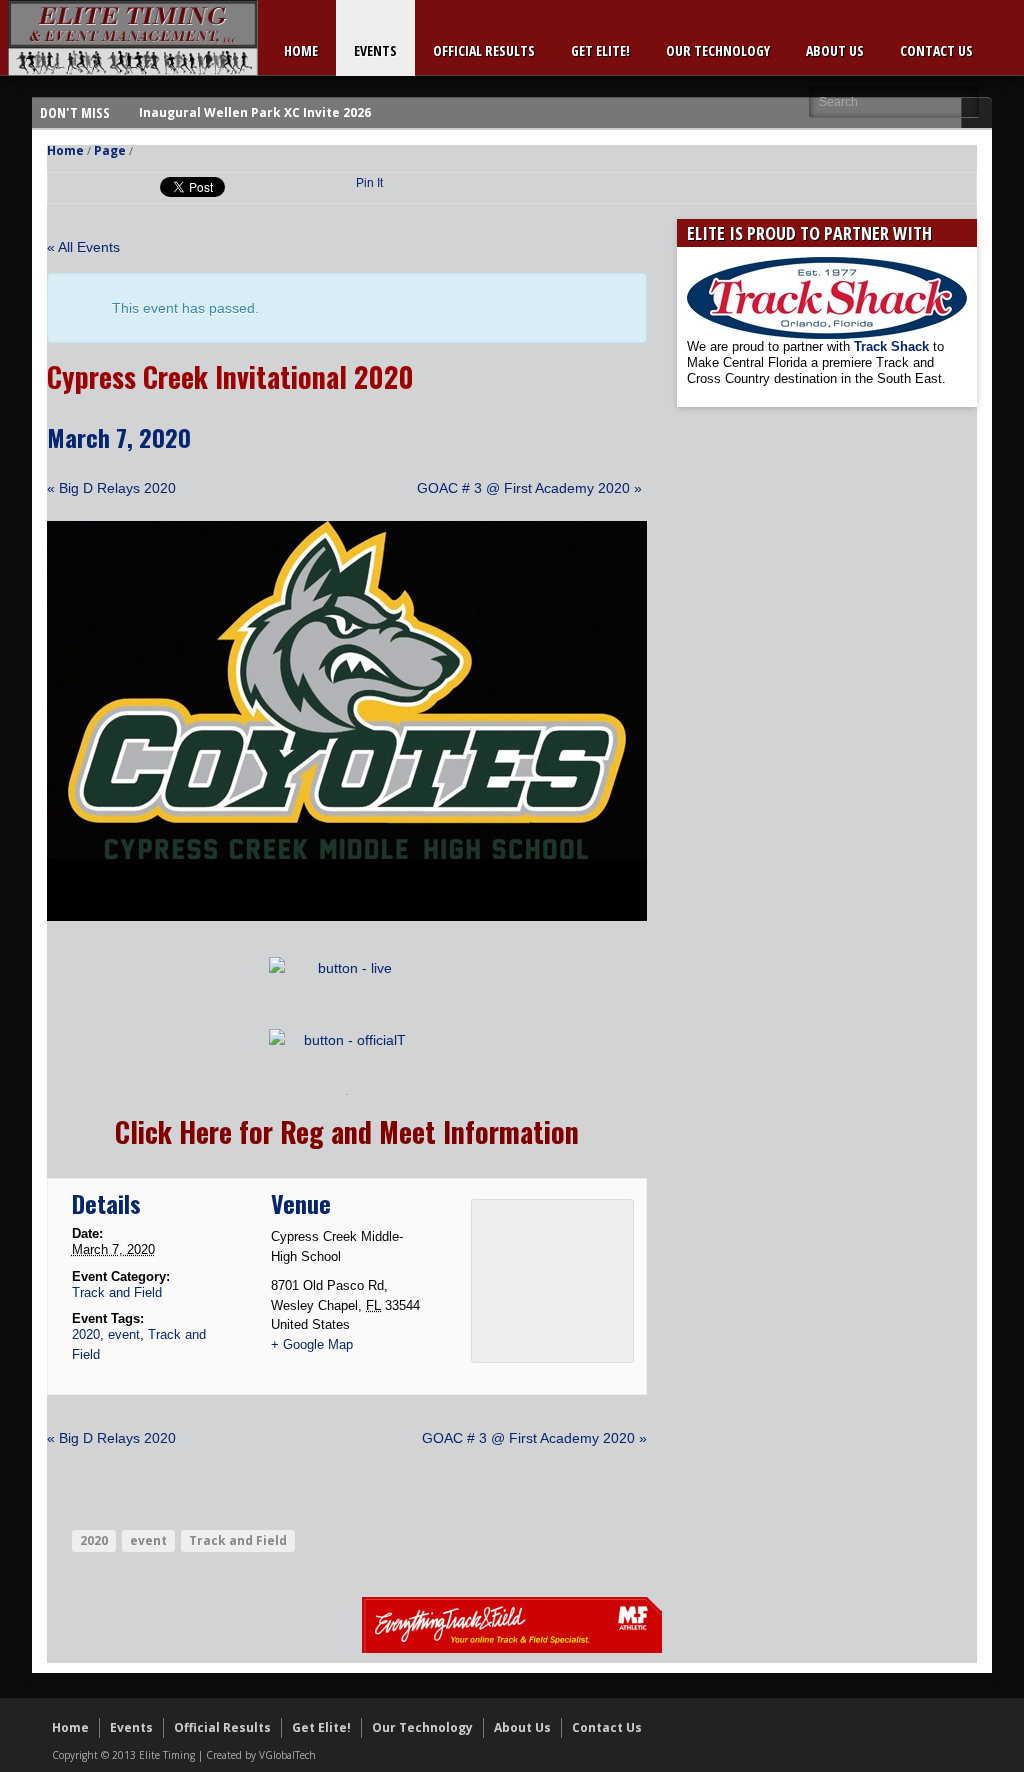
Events (375, 50)
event (124, 1334)
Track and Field (117, 1292)
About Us (835, 50)
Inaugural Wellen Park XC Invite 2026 (255, 112)
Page (110, 150)
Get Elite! (600, 50)
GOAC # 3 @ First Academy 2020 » (529, 488)
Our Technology (718, 50)
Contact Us (936, 50)
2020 (86, 1334)
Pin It (369, 183)
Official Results (484, 50)
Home (301, 50)
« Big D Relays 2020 (111, 488)
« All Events (83, 247)
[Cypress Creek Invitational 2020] (347, 916)
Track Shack (893, 346)
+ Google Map (312, 1344)
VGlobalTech (287, 1755)
